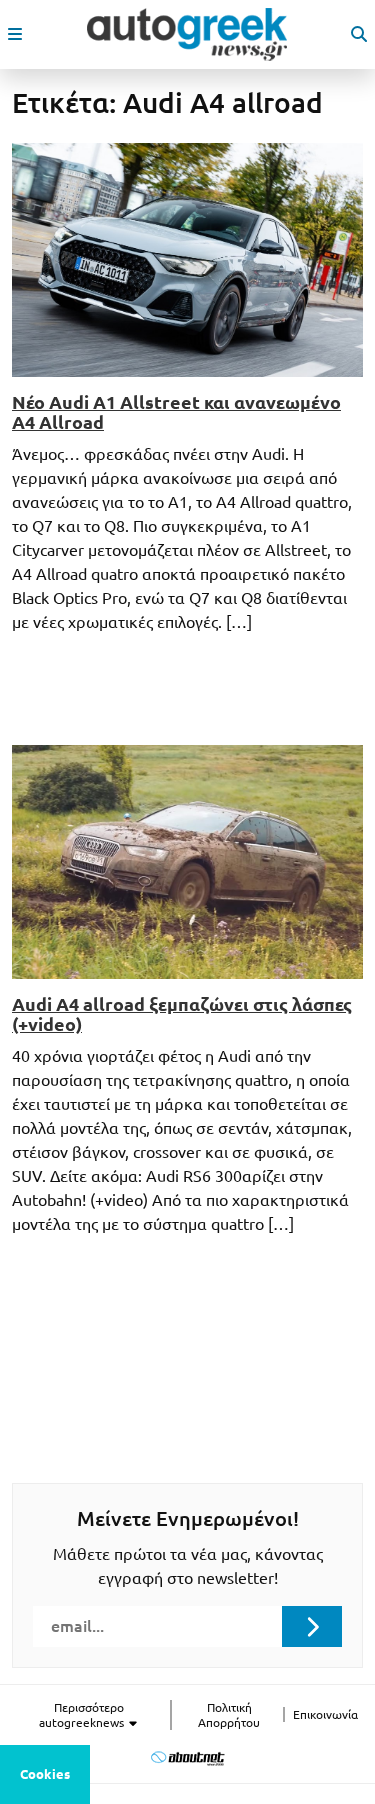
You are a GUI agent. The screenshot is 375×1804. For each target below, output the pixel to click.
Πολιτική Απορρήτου (229, 1715)
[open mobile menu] (15, 34)
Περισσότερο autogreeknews (83, 1715)
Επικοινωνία (325, 1714)
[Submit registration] (312, 1626)
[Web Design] (187, 1758)
